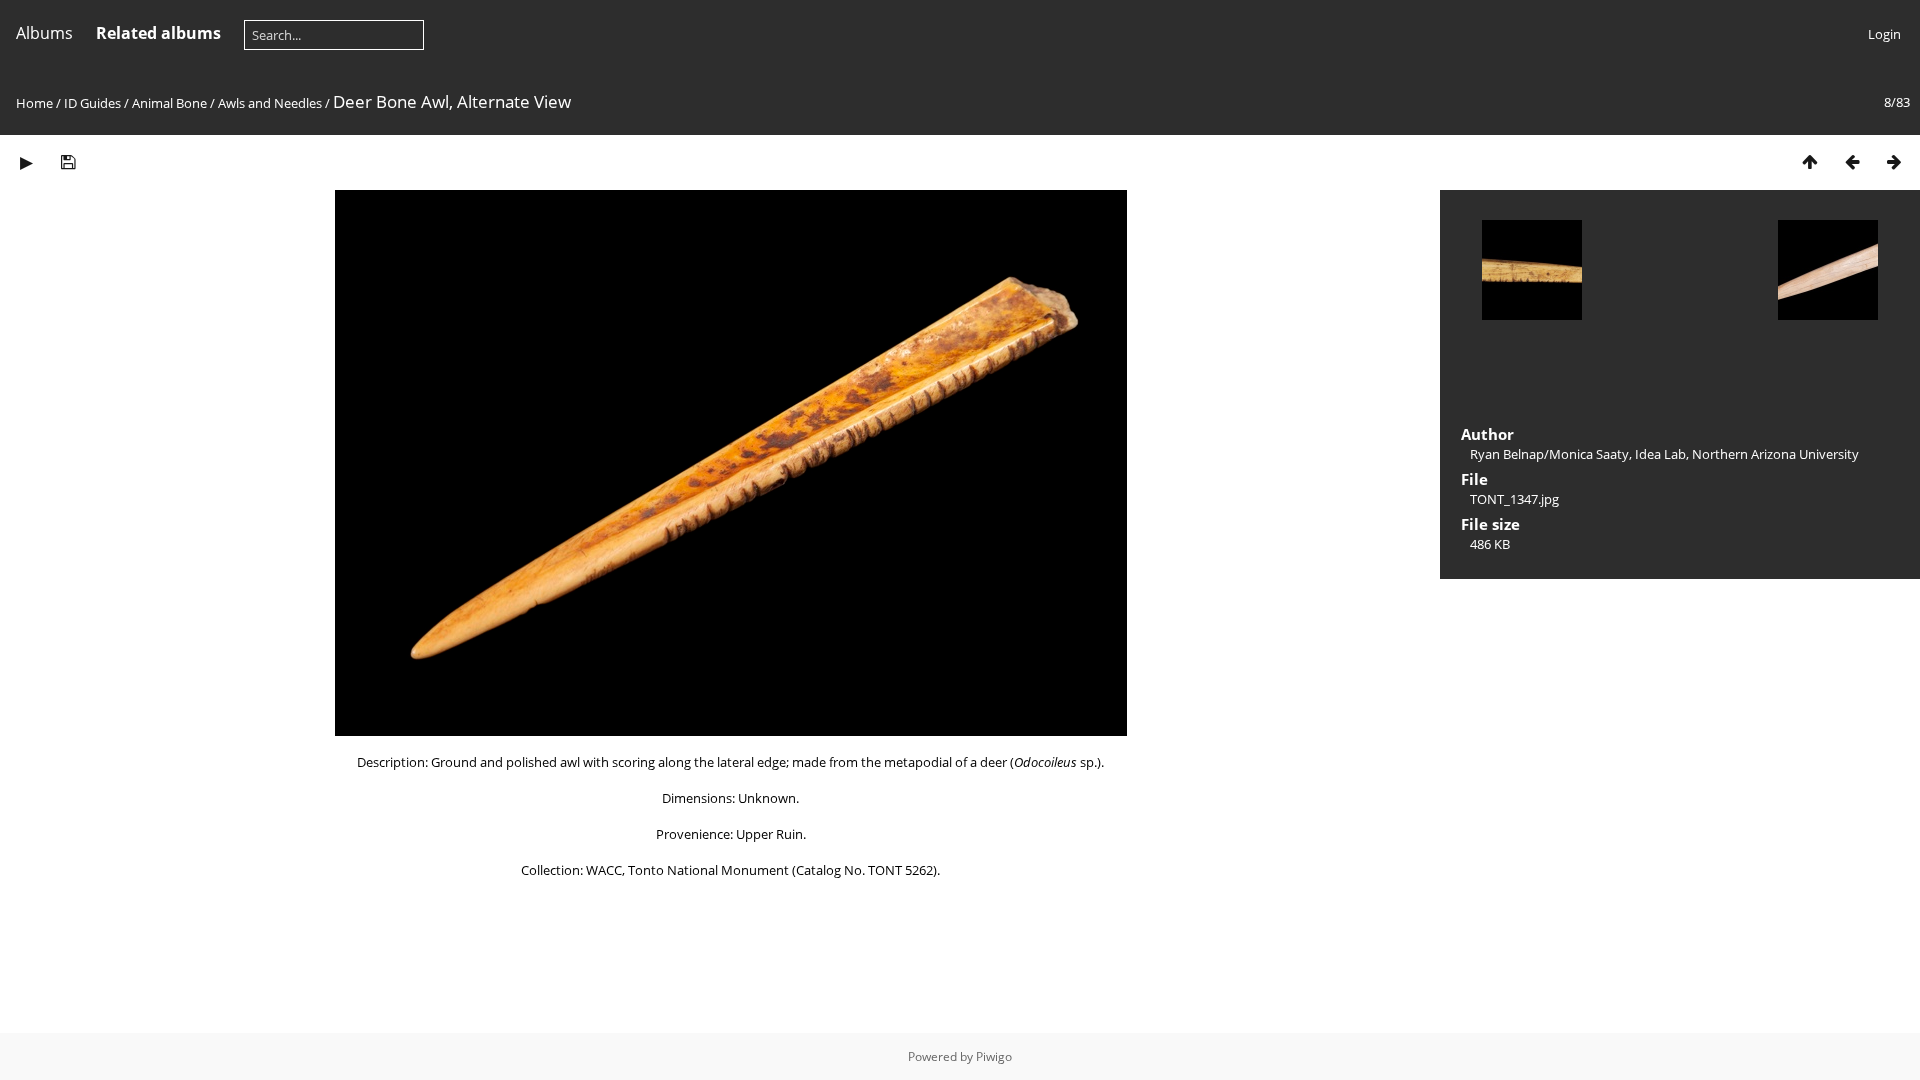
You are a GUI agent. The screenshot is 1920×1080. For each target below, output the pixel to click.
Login (1884, 34)
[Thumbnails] (1810, 161)
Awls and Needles (270, 103)
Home (34, 103)
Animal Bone (169, 103)
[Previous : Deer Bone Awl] (1852, 161)
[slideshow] (26, 161)
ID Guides (92, 103)
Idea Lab (1660, 454)
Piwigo (994, 1056)
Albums (44, 33)
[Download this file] (68, 161)
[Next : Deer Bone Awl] (1894, 161)
